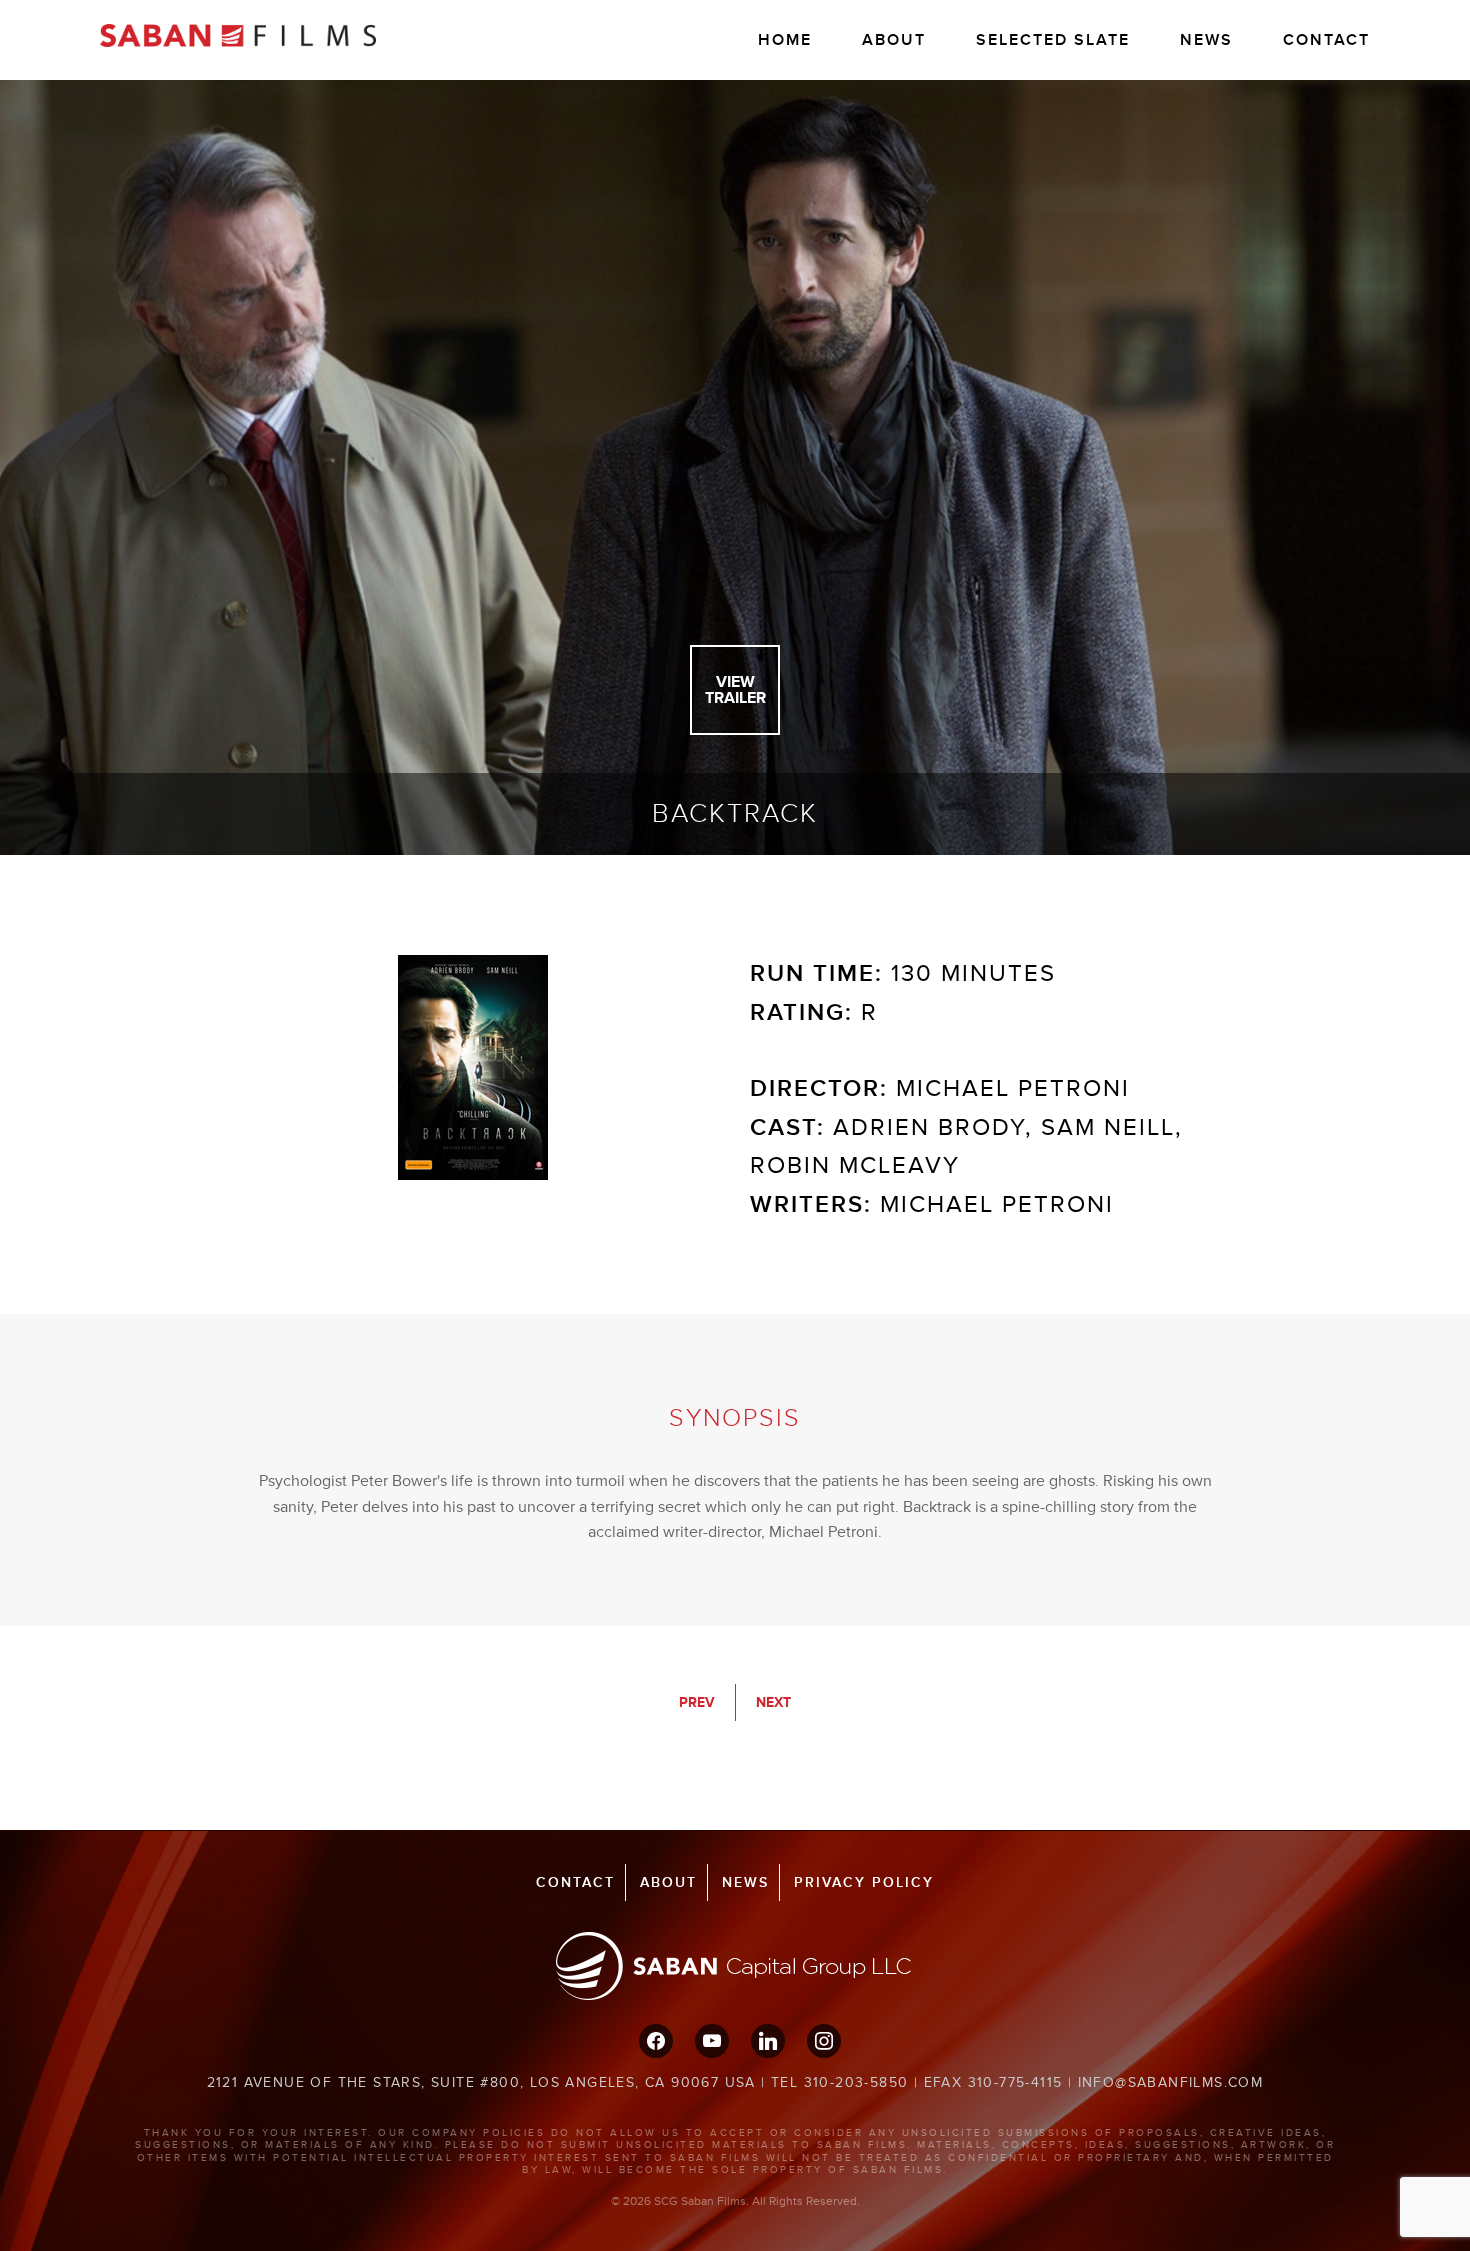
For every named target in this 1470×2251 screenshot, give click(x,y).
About (894, 40)
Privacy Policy (864, 1882)
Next (773, 1702)
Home (785, 40)
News (1206, 40)
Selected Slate (1053, 40)
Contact (1326, 40)
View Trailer (735, 690)
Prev (697, 1702)
